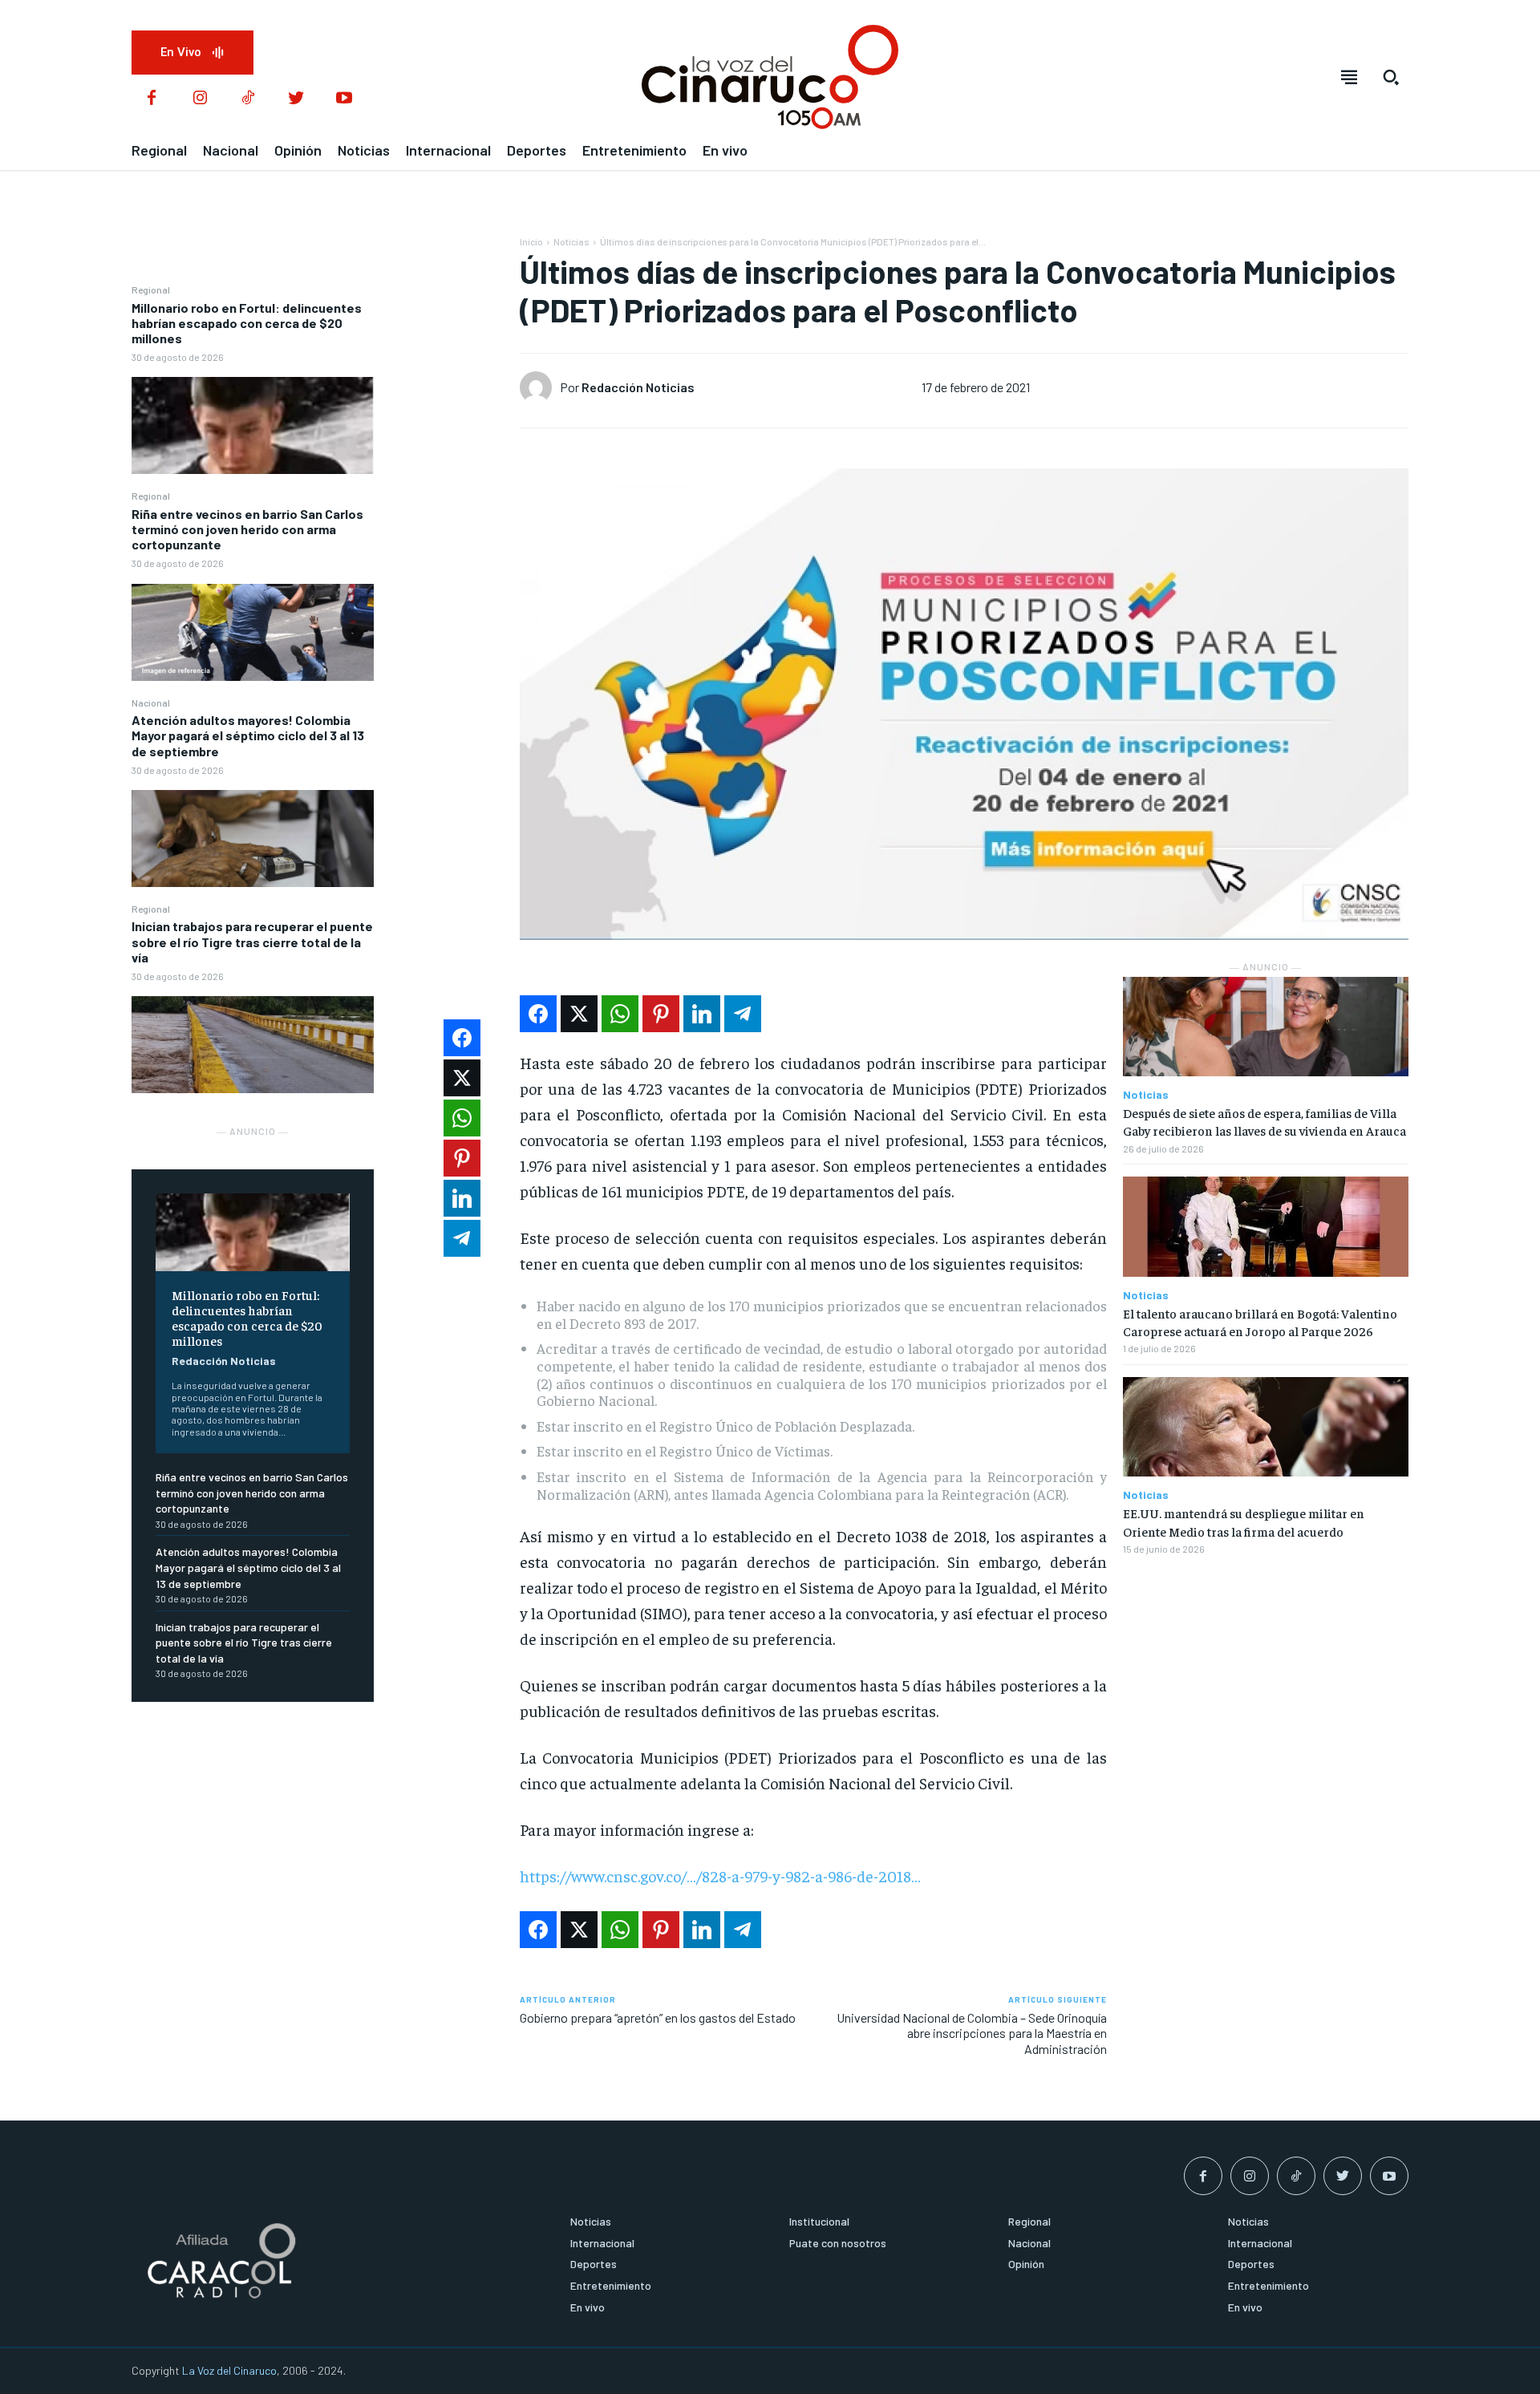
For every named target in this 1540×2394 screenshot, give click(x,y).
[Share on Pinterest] (661, 1014)
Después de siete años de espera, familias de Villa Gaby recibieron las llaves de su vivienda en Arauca (1264, 1121)
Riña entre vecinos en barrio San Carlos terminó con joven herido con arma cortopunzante (247, 529)
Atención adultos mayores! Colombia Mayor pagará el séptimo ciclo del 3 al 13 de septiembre (248, 735)
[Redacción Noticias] (540, 387)
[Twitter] (296, 99)
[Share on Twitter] (579, 1014)
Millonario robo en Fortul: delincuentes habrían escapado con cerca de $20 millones (247, 323)
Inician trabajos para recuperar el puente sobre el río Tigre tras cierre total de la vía (252, 941)
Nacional (151, 703)
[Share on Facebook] (538, 1014)
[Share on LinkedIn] (702, 1014)
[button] (1391, 77)
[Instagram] (200, 99)
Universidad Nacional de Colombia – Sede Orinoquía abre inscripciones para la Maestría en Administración (972, 2033)
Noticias (571, 241)
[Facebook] (152, 99)
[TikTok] (248, 99)
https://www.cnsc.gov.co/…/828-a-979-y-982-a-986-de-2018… (720, 1876)
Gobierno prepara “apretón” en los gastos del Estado (658, 2017)
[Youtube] (344, 99)
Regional (151, 290)
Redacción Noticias (224, 1361)
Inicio (531, 241)
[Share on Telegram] (743, 1014)
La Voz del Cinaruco (229, 2370)
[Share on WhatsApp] (620, 1014)
